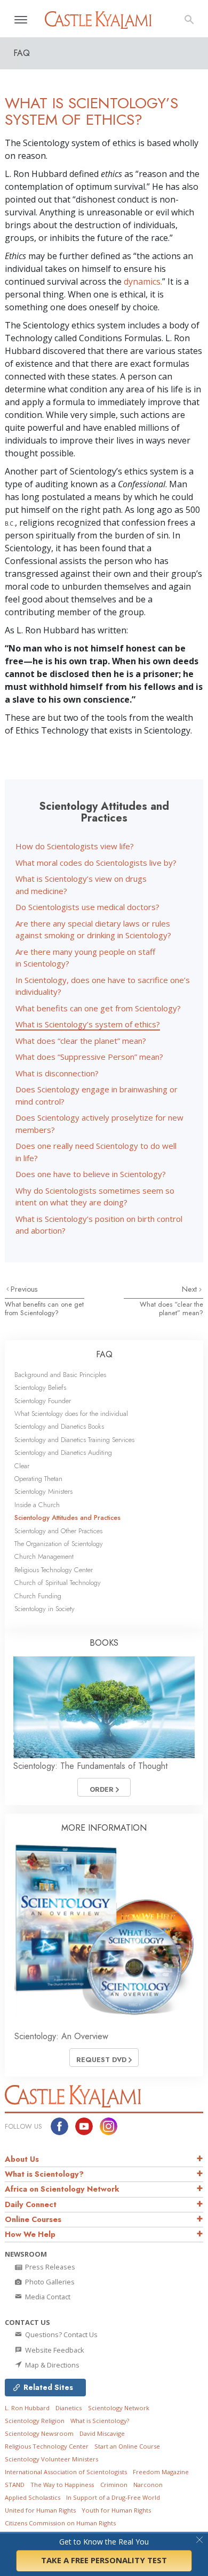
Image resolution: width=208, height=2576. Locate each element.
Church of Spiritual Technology (58, 1583)
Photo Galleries (49, 2282)
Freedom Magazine (161, 2472)
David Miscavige (102, 2433)
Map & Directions (51, 2365)
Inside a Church (37, 1505)
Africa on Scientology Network (62, 2189)
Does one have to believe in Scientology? (91, 1174)
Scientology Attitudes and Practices (67, 1518)
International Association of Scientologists (66, 2472)
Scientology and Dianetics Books (59, 1426)
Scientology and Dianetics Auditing (63, 1452)
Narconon (148, 2485)
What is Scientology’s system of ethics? (88, 1024)
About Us (22, 2159)
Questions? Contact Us (61, 2334)
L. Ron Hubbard (27, 2408)
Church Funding (38, 1596)
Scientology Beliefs (40, 1387)
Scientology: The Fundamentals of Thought (90, 1766)
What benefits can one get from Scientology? (98, 1008)
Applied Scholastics (33, 2497)
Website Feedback (54, 2350)
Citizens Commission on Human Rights (60, 2523)
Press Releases (49, 2267)
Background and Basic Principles (60, 1375)
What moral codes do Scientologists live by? (96, 863)
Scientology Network (119, 2408)
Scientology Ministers (43, 1491)
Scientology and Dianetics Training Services (74, 1440)
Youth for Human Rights (116, 2510)
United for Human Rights (40, 2510)
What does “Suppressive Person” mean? (89, 1057)
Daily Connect (31, 2204)
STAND (15, 2485)
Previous (24, 1289)
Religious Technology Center (54, 1570)
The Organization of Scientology (59, 1544)
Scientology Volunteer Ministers (51, 2459)
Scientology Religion (35, 2421)
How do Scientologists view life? (75, 846)
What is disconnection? (57, 1073)
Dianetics (69, 2408)
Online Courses (33, 2219)
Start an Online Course (127, 2446)
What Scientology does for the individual (71, 1414)
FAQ (104, 1354)
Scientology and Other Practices (58, 1531)
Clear (22, 1466)
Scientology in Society (45, 1609)
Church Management (44, 1556)
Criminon (114, 2485)
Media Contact (47, 2297)
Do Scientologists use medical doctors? (87, 907)
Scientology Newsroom (39, 2433)
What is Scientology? (44, 2174)
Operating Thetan (38, 1479)
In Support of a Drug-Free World (113, 2497)
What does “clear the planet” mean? (81, 1041)
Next (190, 1289)
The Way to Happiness (62, 2485)
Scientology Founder (43, 1401)
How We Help (30, 2234)
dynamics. (143, 281)
